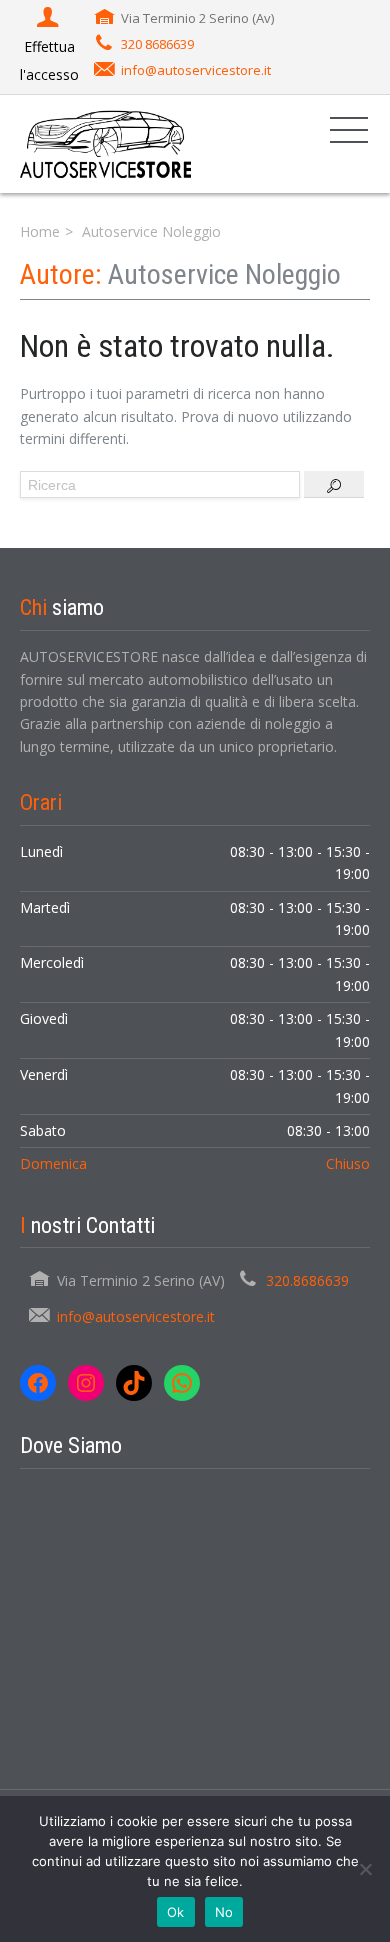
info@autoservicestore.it (196, 70)
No (224, 1912)
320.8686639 (307, 1280)
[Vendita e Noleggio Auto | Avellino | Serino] (105, 143)
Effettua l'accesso (49, 60)
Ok (176, 1912)
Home (40, 231)
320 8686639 (157, 44)
